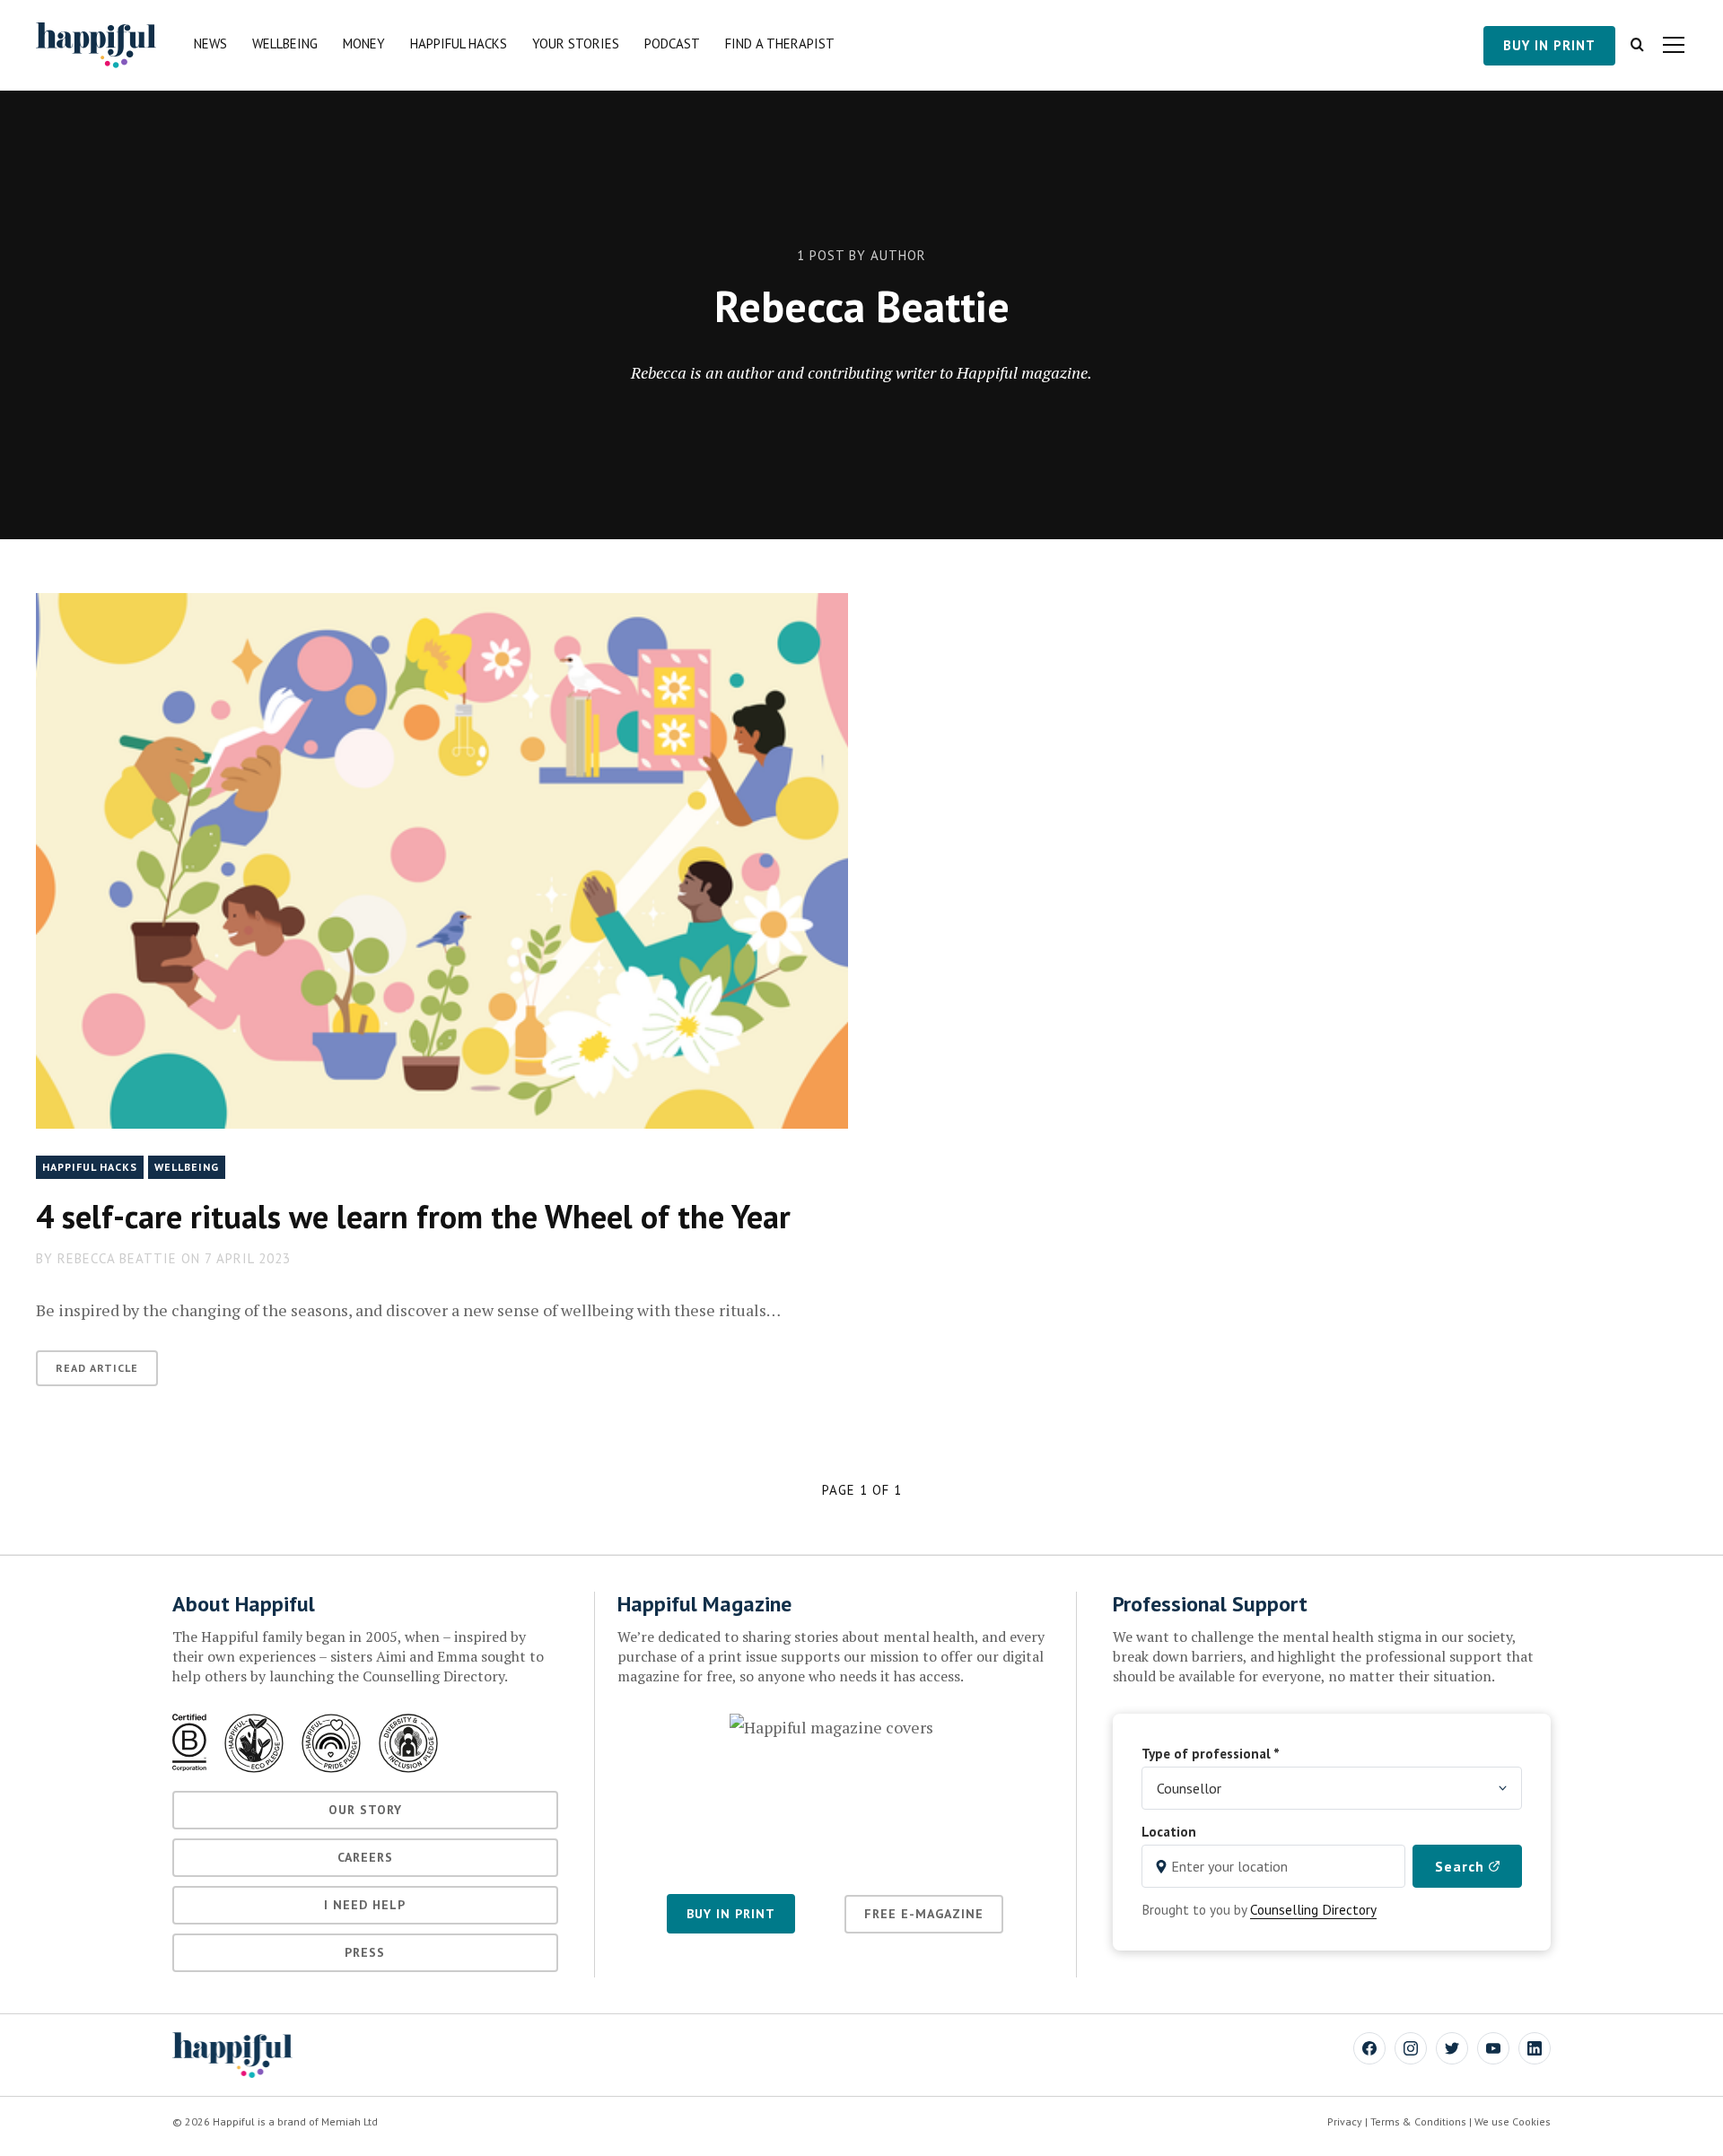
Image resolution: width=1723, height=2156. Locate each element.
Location (1169, 1831)
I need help (365, 1905)
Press (365, 1952)
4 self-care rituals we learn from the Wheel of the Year (413, 1216)
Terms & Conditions (1418, 2121)
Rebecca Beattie (117, 1258)
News (210, 44)
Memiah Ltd (350, 2121)
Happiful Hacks (459, 44)
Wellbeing (285, 44)
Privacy (1345, 2121)
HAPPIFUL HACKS (90, 1167)
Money (364, 44)
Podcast (672, 44)
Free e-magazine (924, 1914)
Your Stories (576, 44)
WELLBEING (187, 1167)
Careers (365, 1857)
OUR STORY (365, 1810)
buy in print (1549, 45)
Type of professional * (1211, 1753)
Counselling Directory (1313, 1909)
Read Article (97, 1368)
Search (1462, 1866)
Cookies (1531, 2121)
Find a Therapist (780, 44)
